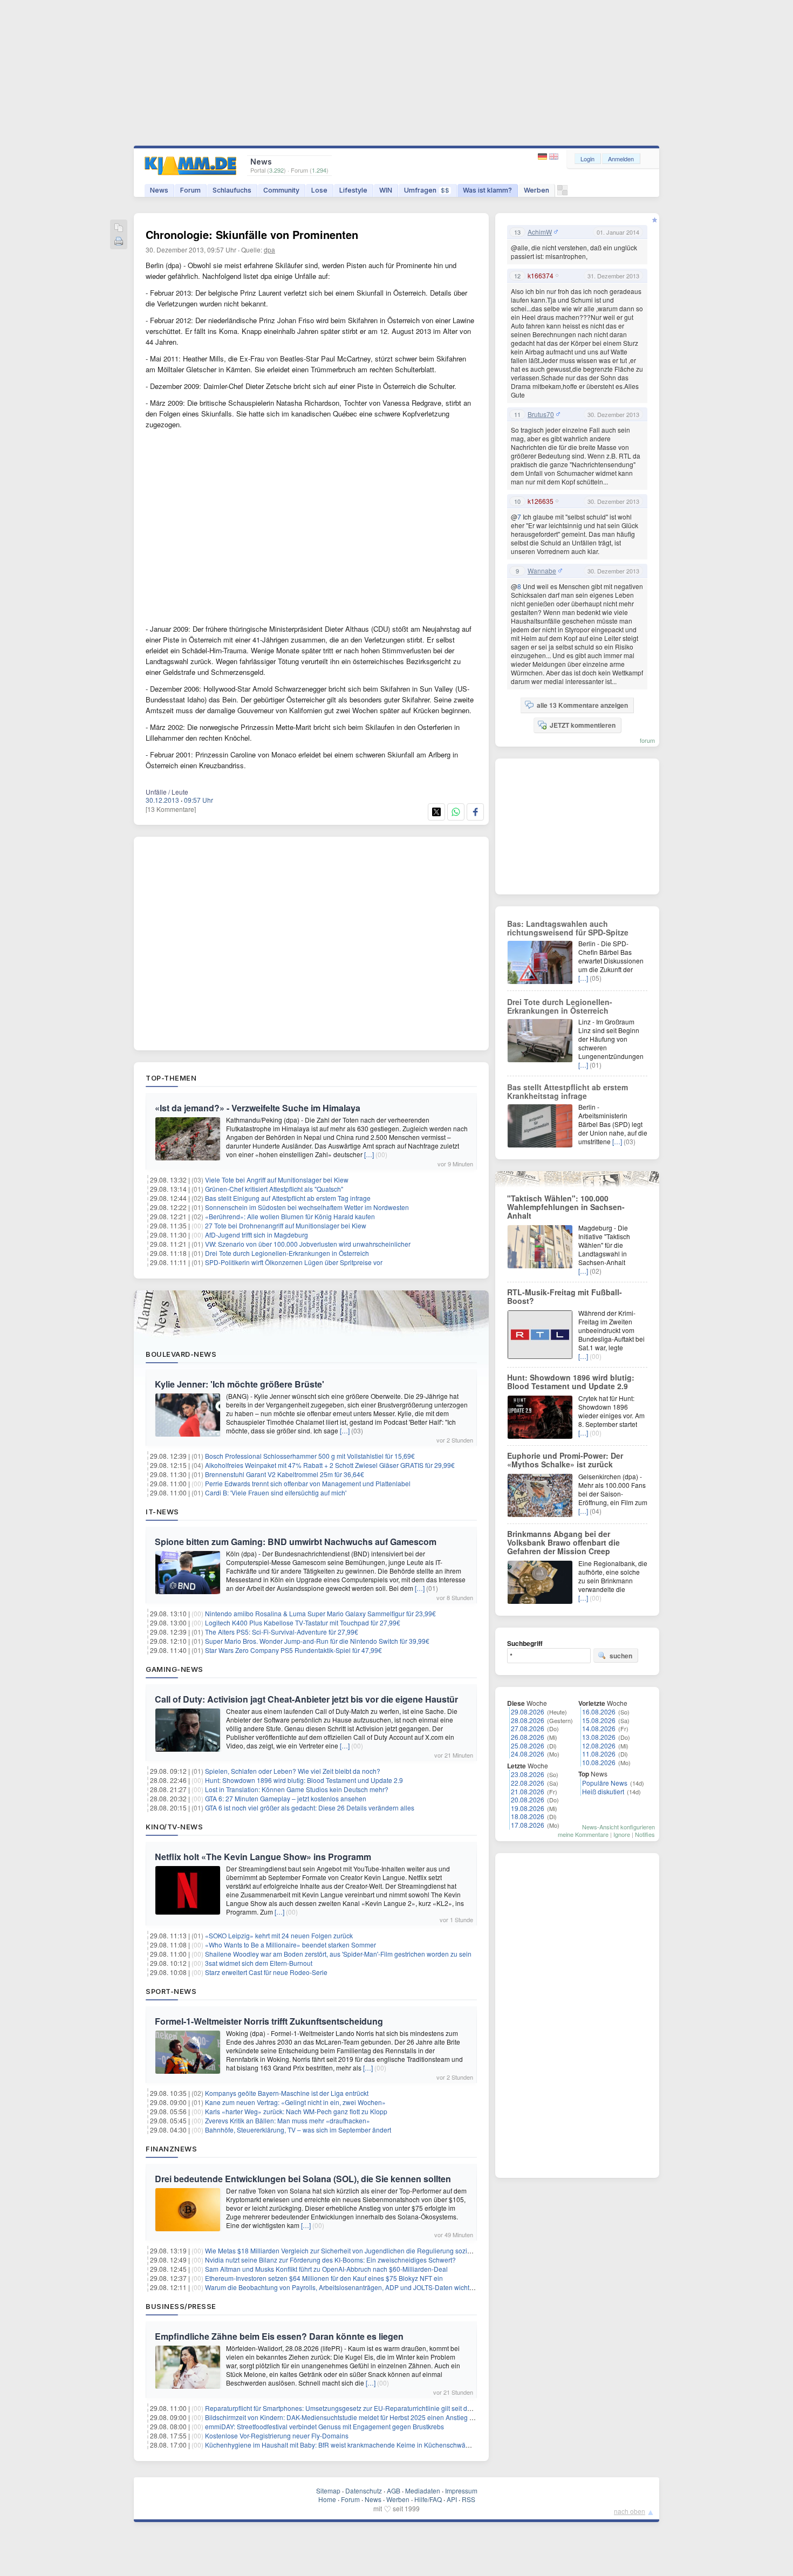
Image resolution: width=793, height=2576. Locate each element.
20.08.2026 (528, 1799)
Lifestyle (353, 190)
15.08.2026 (599, 1720)
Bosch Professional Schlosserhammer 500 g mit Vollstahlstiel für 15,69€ (310, 1456)
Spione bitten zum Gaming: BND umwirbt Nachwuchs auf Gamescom (296, 1542)
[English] (554, 157)
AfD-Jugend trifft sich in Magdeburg (257, 1235)
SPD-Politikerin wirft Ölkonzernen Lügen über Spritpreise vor (294, 1262)
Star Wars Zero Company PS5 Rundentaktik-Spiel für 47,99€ (293, 1650)
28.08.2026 (528, 1720)
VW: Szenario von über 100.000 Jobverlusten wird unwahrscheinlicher (308, 1244)
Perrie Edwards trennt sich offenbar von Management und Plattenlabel (308, 1483)
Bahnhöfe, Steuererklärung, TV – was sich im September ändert (298, 2130)
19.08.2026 (528, 1808)
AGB (394, 2490)
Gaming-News (175, 1669)
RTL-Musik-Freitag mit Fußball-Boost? (565, 1296)
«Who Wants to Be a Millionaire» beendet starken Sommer (290, 1945)
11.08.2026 (599, 1754)
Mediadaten (423, 2490)
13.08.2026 (599, 1737)
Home (327, 2499)
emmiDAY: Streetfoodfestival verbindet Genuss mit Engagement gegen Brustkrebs (324, 2426)
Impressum (461, 2490)
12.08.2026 (599, 1745)
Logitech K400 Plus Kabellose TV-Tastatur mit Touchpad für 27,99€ (303, 1622)
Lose (319, 190)
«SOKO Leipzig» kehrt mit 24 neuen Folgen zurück (279, 1935)
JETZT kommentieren (583, 725)
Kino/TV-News (174, 1827)
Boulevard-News (181, 1354)
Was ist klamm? (487, 190)
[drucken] (119, 242)
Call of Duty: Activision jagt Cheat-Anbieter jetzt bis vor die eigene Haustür (306, 1699)
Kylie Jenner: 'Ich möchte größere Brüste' (240, 1384)
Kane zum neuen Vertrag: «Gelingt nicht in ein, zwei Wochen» (295, 2102)
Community (281, 190)
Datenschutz (364, 2490)
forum (647, 740)
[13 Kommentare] (171, 809)
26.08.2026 (528, 1737)
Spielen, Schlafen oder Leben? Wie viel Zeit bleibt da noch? (293, 1771)
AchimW (540, 232)
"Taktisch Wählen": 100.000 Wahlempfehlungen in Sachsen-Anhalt (566, 1207)
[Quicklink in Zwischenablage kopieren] (119, 228)
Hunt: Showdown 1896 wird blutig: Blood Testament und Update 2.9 (304, 1780)
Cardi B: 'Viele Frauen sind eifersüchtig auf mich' (276, 1492)
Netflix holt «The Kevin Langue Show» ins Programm (263, 1857)
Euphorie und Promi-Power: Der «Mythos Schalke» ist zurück (565, 1460)
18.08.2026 (528, 1816)
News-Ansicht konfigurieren (618, 1827)
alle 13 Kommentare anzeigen (582, 705)
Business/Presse (181, 2306)
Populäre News (605, 1783)
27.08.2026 (528, 1728)
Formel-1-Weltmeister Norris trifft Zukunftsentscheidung (269, 2021)
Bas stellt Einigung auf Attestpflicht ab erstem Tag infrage (288, 1198)
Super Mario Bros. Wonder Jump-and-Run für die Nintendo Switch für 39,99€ (317, 1641)
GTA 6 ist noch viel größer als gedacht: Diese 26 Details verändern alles (310, 1808)
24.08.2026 (528, 1754)
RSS (469, 2499)
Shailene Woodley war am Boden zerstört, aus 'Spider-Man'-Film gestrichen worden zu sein (338, 1954)
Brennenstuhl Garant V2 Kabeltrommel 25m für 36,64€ (285, 1474)
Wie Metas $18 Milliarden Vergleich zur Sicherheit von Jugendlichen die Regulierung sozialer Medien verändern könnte (380, 2250)
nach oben (630, 2511)
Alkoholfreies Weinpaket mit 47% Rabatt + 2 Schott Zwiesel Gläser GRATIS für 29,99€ (330, 1465)
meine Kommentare (583, 1834)
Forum (190, 190)
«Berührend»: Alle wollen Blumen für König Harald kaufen (290, 1216)
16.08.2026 (599, 1711)
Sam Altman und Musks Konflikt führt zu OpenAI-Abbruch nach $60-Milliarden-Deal (326, 2269)
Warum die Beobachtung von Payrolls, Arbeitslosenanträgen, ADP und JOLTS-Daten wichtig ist (344, 2287)
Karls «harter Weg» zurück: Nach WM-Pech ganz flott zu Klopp (296, 2111)
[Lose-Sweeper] (562, 193)
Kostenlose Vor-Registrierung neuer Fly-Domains (277, 2435)
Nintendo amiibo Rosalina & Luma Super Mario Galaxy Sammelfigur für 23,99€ (320, 1613)
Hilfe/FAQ (428, 2499)
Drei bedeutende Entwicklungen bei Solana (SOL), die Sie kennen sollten (303, 2179)
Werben (536, 190)
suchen (621, 1656)
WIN (386, 190)
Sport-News (171, 1991)
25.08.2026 (528, 1745)
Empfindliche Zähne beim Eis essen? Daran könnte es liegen (279, 2336)
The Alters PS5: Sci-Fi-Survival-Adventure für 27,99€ (282, 1632)
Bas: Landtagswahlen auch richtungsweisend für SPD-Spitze (568, 928)
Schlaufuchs (232, 190)
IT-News (162, 1512)
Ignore (622, 1834)
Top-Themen (171, 1078)
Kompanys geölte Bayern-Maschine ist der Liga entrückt (287, 2093)
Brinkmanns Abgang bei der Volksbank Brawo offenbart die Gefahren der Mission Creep (563, 1542)
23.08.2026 (528, 1774)
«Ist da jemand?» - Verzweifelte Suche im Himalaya (258, 1108)
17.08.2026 (528, 1825)
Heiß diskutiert (603, 1791)
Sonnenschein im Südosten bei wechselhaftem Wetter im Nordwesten (307, 1207)
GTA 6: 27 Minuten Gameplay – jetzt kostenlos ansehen (286, 1798)
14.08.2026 (599, 1728)
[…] (369, 1154)
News (159, 190)
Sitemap (328, 2490)
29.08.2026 (528, 1711)
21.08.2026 (528, 1791)
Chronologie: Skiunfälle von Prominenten (252, 234)
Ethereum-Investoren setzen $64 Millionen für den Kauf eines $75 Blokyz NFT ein (324, 2278)
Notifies (645, 1834)
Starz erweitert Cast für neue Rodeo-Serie (266, 1972)
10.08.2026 (599, 1762)
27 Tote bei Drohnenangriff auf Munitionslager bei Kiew (286, 1225)
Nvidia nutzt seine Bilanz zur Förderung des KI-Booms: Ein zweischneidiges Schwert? (330, 2260)
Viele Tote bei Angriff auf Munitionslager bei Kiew (277, 1180)
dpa (269, 250)
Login (587, 159)
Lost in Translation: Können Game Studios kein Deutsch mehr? (297, 1789)
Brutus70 (541, 414)
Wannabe (542, 571)
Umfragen (427, 190)
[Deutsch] (544, 157)
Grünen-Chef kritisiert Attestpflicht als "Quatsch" (274, 1189)
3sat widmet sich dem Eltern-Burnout (259, 1963)
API (452, 2499)
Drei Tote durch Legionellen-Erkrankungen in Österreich (287, 1253)
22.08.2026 (528, 1783)
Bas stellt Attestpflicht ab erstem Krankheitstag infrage (568, 1091)
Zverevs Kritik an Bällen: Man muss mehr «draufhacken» (288, 2120)
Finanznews (171, 2149)
